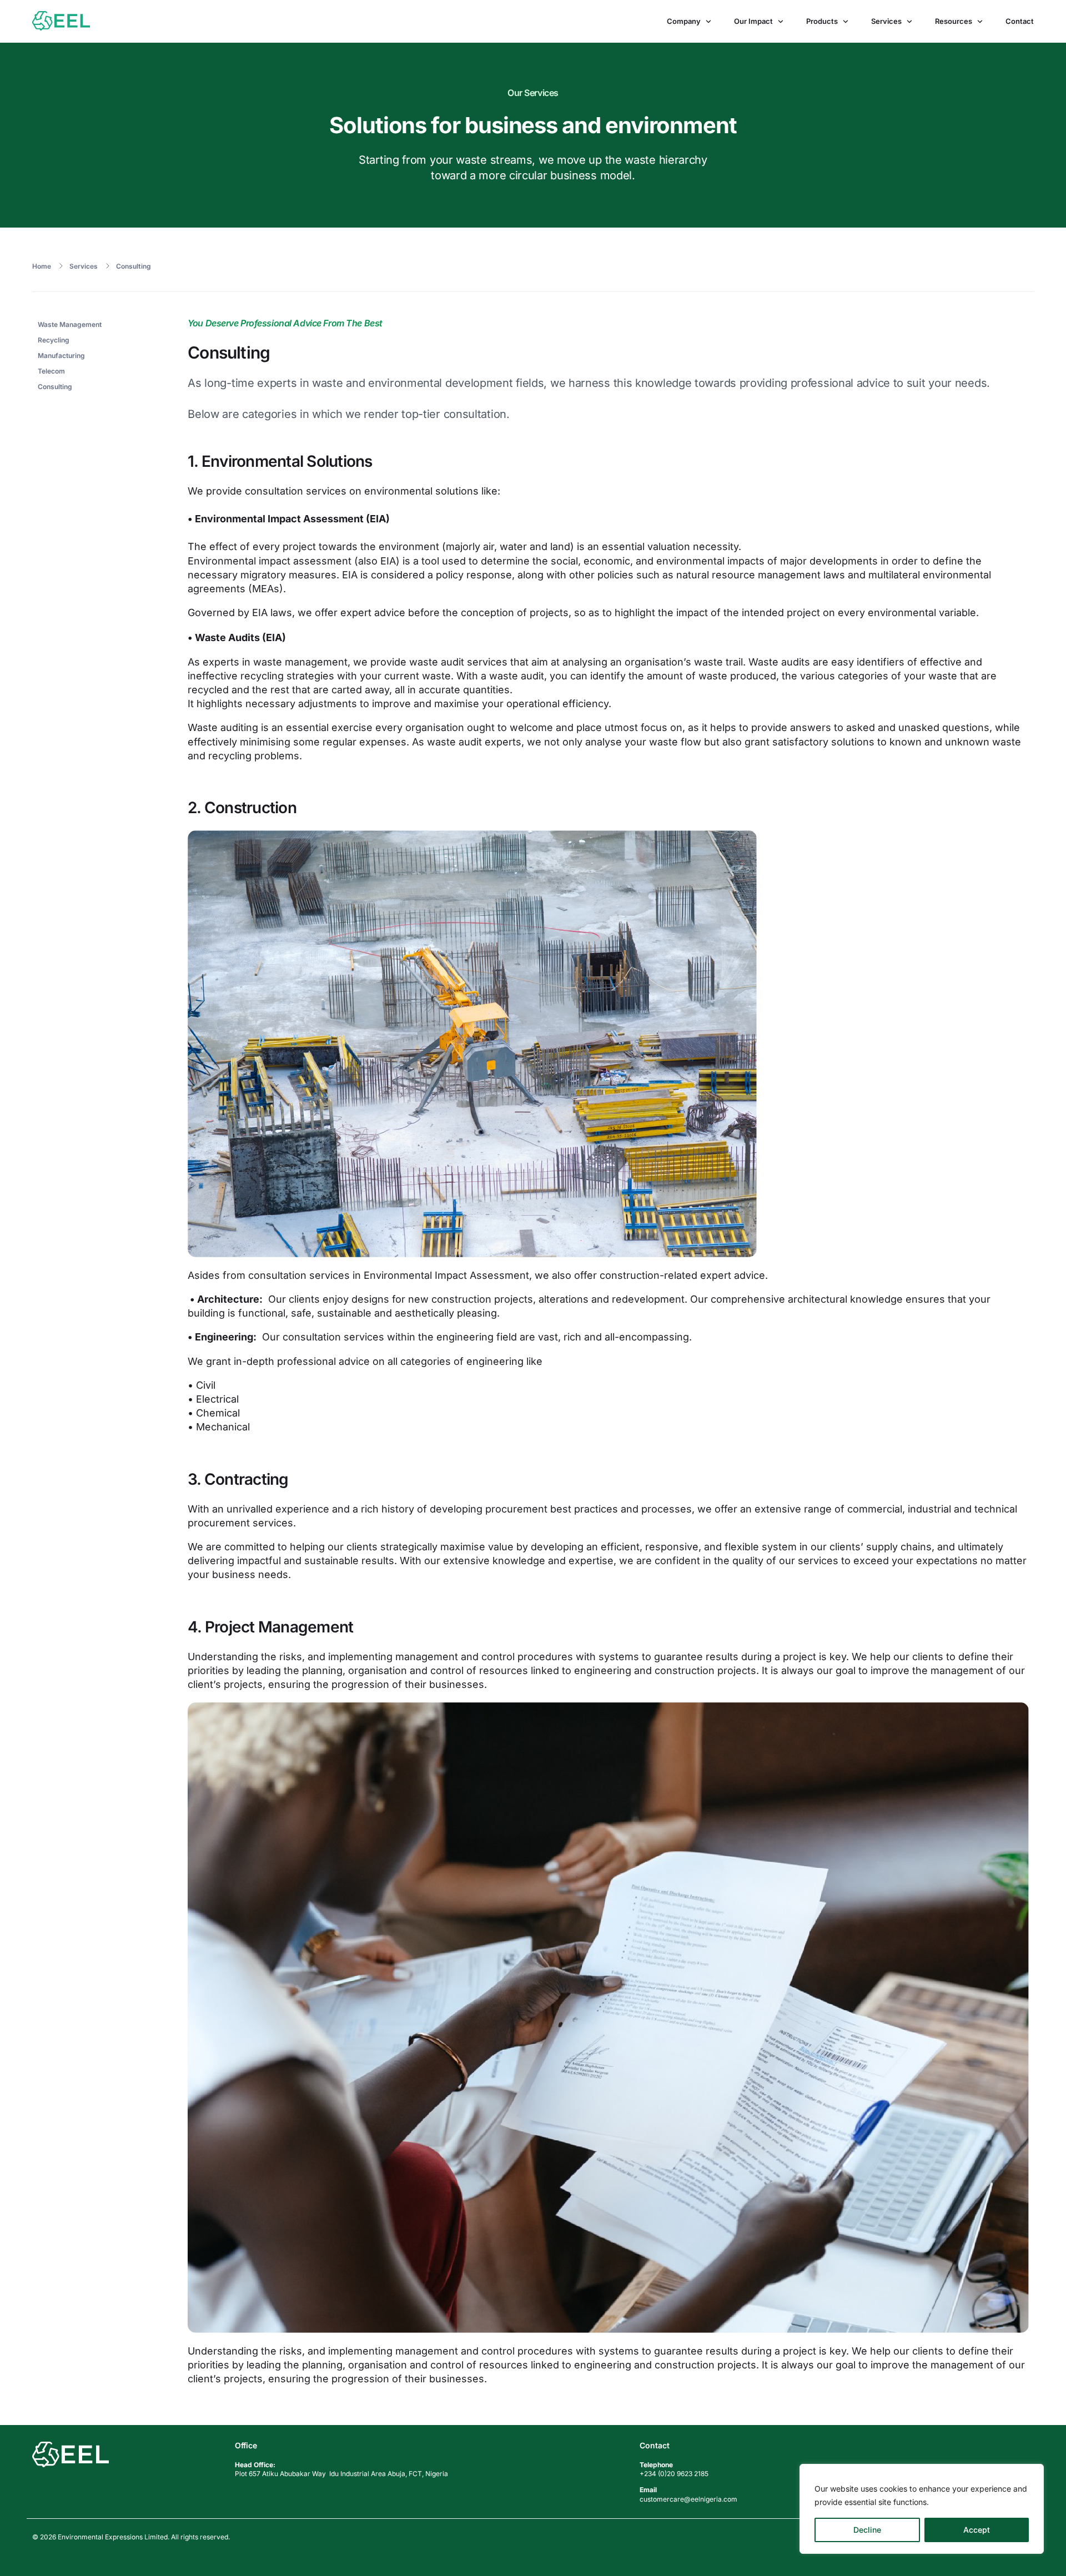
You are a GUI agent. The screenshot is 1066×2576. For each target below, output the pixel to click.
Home (42, 266)
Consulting (134, 266)
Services (84, 266)
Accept (977, 2530)
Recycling (54, 340)
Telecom (51, 371)
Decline (867, 2530)
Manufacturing (61, 356)
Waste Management (70, 324)
